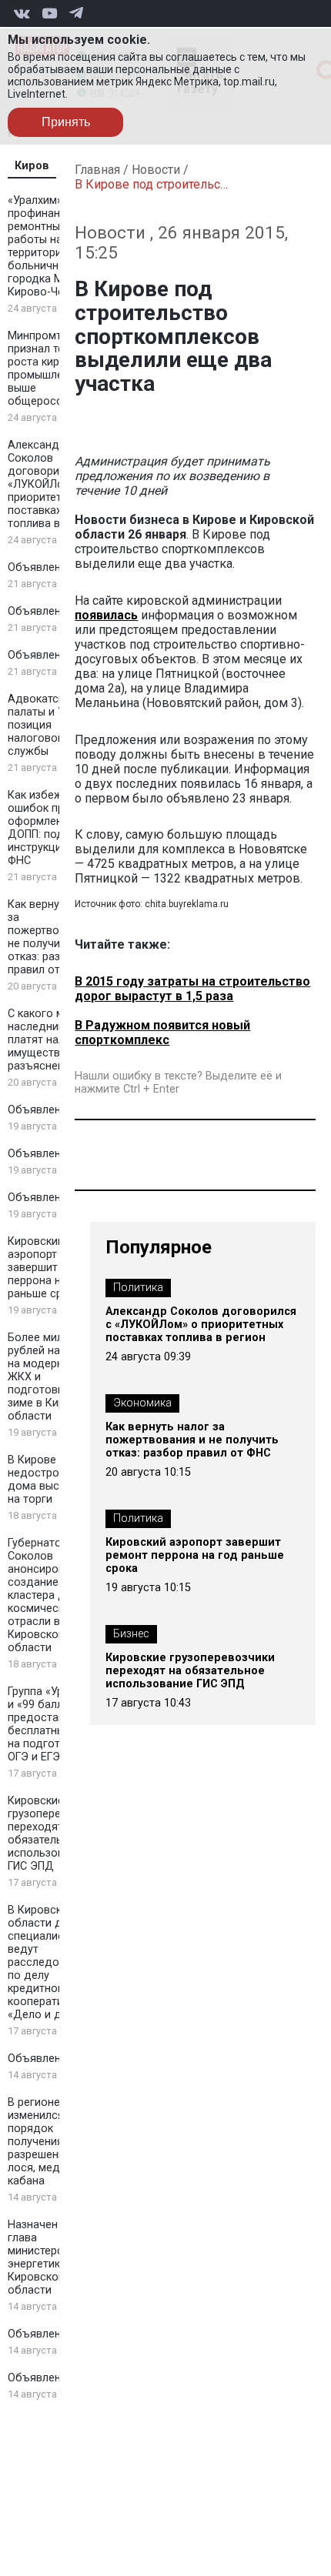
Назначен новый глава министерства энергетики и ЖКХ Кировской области (55, 2257)
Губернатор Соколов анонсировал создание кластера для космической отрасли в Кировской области (43, 1595)
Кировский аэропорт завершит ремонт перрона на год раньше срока (53, 1268)
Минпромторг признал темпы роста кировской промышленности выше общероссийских (54, 369)
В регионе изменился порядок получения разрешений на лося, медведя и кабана (52, 2142)
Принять (66, 122)
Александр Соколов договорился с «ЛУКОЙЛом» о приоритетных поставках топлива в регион (53, 484)
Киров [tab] (32, 166)
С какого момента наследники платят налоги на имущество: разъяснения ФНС (55, 1040)
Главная (97, 170)
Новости (156, 170)
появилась (106, 615)
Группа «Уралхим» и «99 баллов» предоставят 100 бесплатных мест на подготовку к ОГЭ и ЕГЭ (54, 1724)
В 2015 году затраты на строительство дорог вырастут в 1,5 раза (192, 989)
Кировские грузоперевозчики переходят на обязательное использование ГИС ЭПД (55, 1834)
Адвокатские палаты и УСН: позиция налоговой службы (45, 725)
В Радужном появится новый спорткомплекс (162, 1033)
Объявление (40, 567)
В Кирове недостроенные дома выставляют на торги (56, 1480)
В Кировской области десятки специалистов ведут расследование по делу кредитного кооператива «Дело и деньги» (53, 1962)
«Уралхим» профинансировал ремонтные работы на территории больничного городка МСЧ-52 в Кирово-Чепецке (56, 246)
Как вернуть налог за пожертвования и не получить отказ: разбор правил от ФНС (56, 937)
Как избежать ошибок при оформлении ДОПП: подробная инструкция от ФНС (55, 828)
